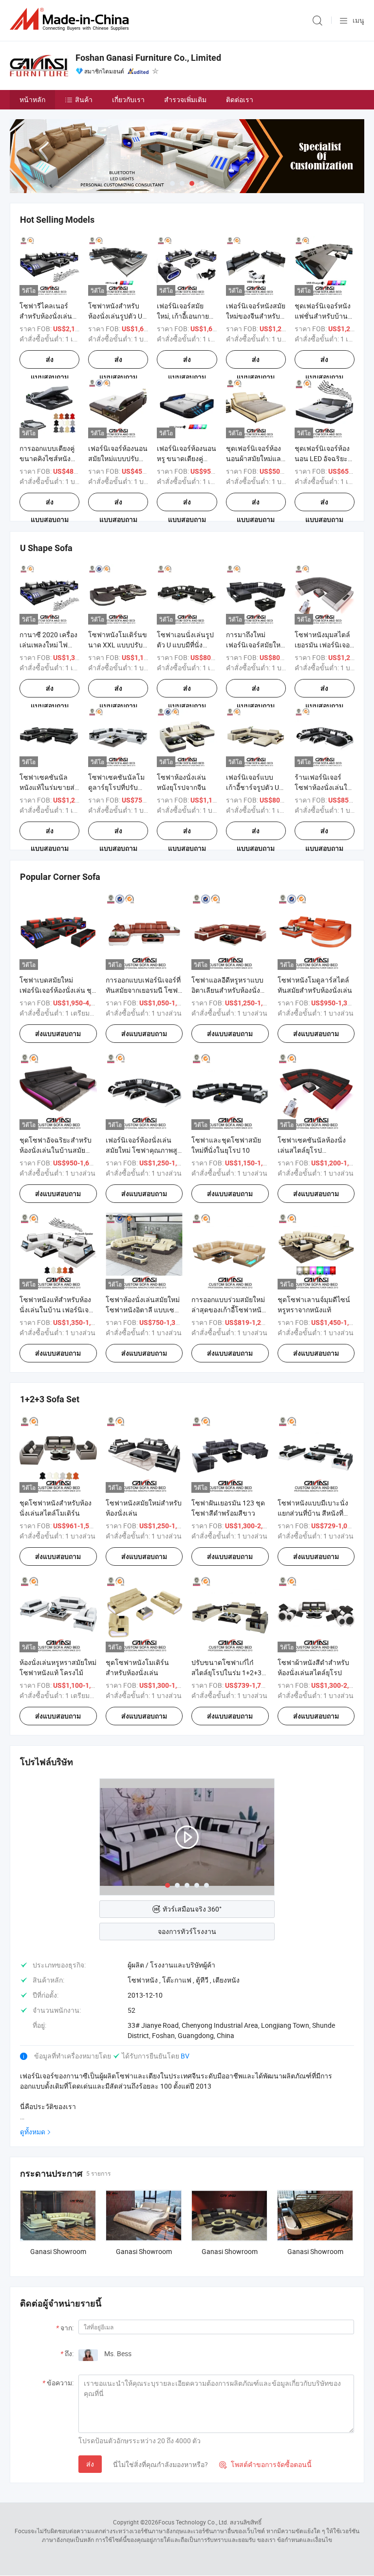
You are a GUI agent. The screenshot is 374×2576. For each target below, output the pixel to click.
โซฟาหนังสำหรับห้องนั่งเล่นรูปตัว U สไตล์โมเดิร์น (115, 316)
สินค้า (84, 99)
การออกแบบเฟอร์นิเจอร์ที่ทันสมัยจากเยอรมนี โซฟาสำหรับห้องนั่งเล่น (144, 990)
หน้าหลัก (32, 99)
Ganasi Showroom (58, 2251)
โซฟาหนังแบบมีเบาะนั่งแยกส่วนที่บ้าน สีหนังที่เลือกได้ (313, 1513)
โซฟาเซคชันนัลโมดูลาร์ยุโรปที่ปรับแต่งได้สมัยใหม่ (116, 787)
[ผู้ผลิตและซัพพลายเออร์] (71, 19)
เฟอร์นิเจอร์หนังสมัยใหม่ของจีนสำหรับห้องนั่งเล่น (256, 316)
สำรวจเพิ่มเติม (185, 99)
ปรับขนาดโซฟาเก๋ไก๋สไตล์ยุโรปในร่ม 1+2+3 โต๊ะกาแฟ (226, 1673)
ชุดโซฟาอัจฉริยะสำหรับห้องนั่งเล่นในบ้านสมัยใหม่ (56, 1150)
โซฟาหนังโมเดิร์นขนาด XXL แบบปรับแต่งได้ (118, 645)
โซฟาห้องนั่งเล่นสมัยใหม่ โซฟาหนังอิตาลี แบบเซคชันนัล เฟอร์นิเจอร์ (143, 1310)
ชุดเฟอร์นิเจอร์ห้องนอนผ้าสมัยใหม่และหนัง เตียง (255, 458)
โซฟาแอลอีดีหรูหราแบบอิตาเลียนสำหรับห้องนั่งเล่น (227, 990)
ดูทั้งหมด (33, 2132)
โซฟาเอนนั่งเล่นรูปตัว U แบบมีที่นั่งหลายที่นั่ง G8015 (185, 645)
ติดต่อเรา (240, 99)
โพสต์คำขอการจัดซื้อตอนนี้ (265, 2464)
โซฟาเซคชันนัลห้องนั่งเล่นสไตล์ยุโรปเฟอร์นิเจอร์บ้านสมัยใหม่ (314, 1150)
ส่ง (90, 2464)
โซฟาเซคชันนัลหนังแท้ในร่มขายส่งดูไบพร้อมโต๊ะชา (49, 787)
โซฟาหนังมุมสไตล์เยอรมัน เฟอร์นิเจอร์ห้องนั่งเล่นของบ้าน (324, 645)
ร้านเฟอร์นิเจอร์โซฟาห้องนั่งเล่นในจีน (323, 787)
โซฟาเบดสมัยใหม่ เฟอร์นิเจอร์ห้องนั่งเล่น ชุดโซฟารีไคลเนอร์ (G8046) (58, 990)
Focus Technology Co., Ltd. (193, 2522)
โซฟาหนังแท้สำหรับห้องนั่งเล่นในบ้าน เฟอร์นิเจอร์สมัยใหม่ (58, 1310)
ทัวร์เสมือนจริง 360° (192, 1909)
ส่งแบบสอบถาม (50, 362)
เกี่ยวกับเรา (128, 99)
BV (185, 2056)
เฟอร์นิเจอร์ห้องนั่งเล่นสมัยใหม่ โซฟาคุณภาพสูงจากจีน (143, 1150)
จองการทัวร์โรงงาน (187, 1931)
